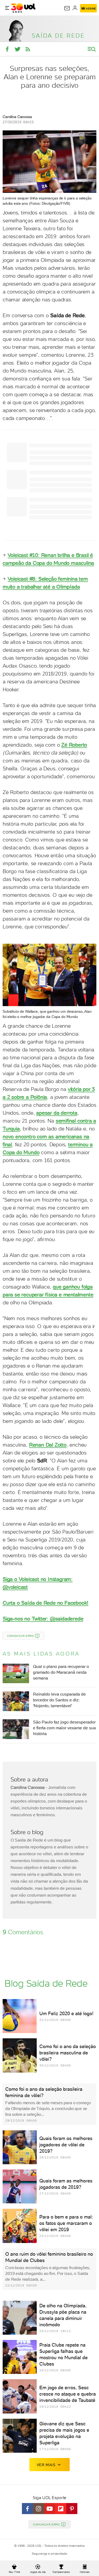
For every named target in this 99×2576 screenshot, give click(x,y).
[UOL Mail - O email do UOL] (67, 8)
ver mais (46, 2465)
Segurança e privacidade (49, 2554)
